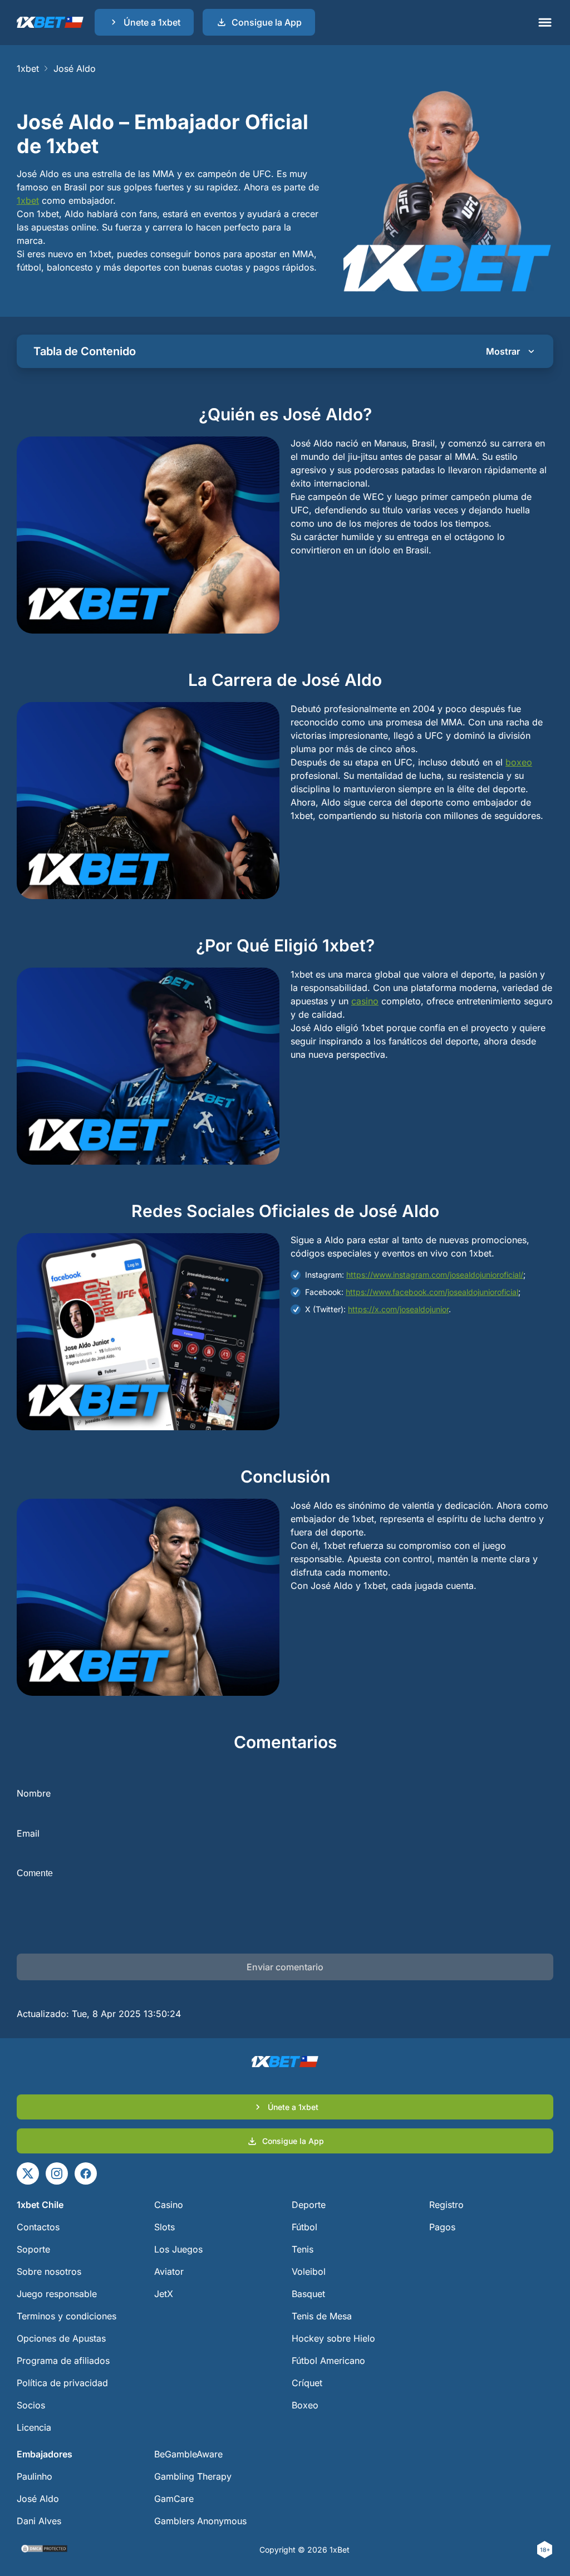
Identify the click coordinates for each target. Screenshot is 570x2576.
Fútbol (304, 2227)
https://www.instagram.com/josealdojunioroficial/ (435, 1275)
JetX (164, 2294)
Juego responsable (57, 2294)
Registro (446, 2205)
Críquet (307, 2383)
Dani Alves (39, 2521)
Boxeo (305, 2405)
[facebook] (86, 2173)
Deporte (309, 2205)
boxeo (519, 762)
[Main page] (50, 22)
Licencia (34, 2427)
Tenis (303, 2249)
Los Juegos (178, 2249)
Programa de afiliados (63, 2361)
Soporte (33, 2249)
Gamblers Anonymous (200, 2521)
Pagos (442, 2227)
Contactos (38, 2227)
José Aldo (38, 2499)
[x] (28, 2173)
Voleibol (309, 2271)
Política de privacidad (62, 2383)
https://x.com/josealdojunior (398, 1309)
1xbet (28, 68)
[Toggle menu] (545, 22)
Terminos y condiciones (67, 2316)
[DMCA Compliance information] (45, 2550)
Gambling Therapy (193, 2476)
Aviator (169, 2271)
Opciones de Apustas (61, 2338)
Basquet (308, 2294)
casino (365, 1001)
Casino (169, 2205)
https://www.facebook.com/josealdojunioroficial (432, 1292)
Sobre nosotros (49, 2271)
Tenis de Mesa (322, 2316)
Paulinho (35, 2476)
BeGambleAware (188, 2454)
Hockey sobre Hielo (333, 2338)
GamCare (174, 2499)
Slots (164, 2227)
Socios (31, 2405)
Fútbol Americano (328, 2361)
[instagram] (57, 2173)
